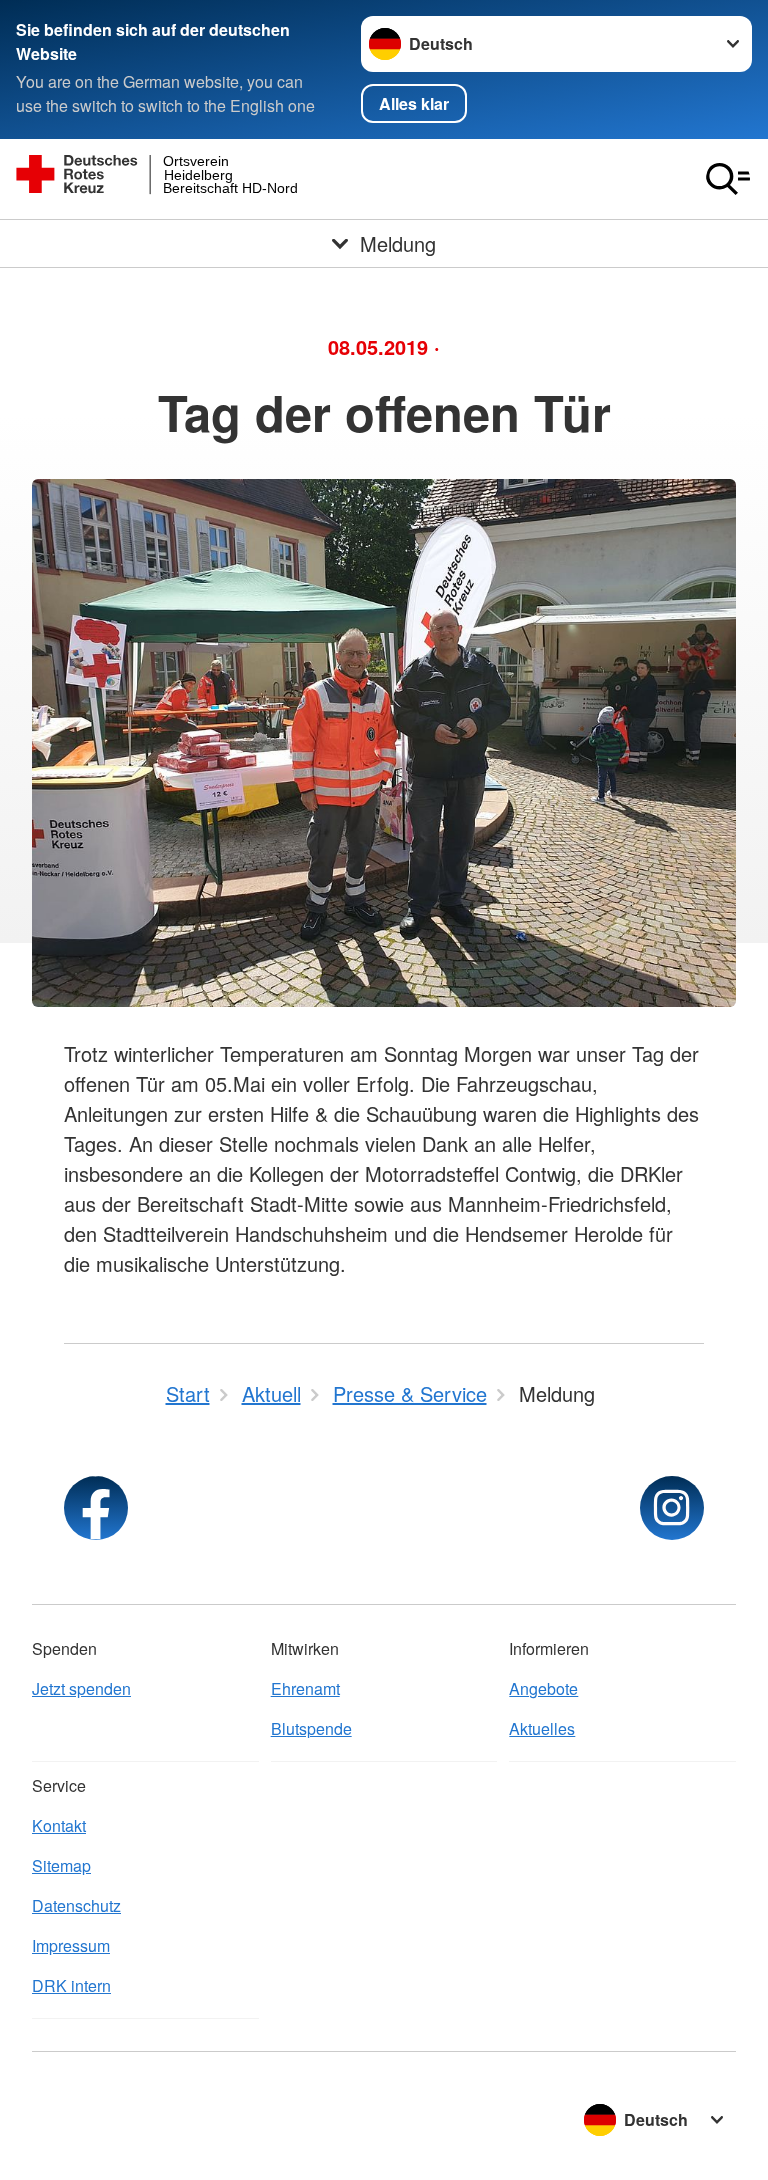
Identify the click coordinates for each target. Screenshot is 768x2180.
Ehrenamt (305, 1688)
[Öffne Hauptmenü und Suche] (728, 179)
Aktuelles (542, 1728)
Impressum (71, 1945)
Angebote (543, 1688)
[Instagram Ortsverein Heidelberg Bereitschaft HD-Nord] (672, 1508)
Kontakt (59, 1825)
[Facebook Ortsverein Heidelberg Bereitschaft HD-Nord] (96, 1508)
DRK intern (71, 1985)
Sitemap (61, 1865)
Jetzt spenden (81, 1688)
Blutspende (311, 1728)
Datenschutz (76, 1905)
